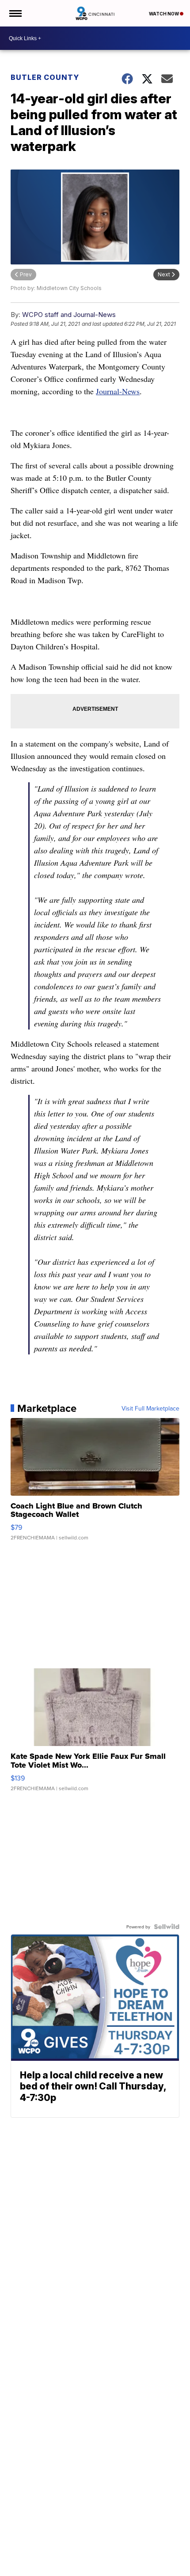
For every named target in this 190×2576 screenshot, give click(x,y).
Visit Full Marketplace (150, 1408)
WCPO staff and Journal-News (69, 315)
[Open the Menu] (15, 13)
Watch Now (164, 14)
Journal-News (118, 391)
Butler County (45, 77)
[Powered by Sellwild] (167, 1927)
